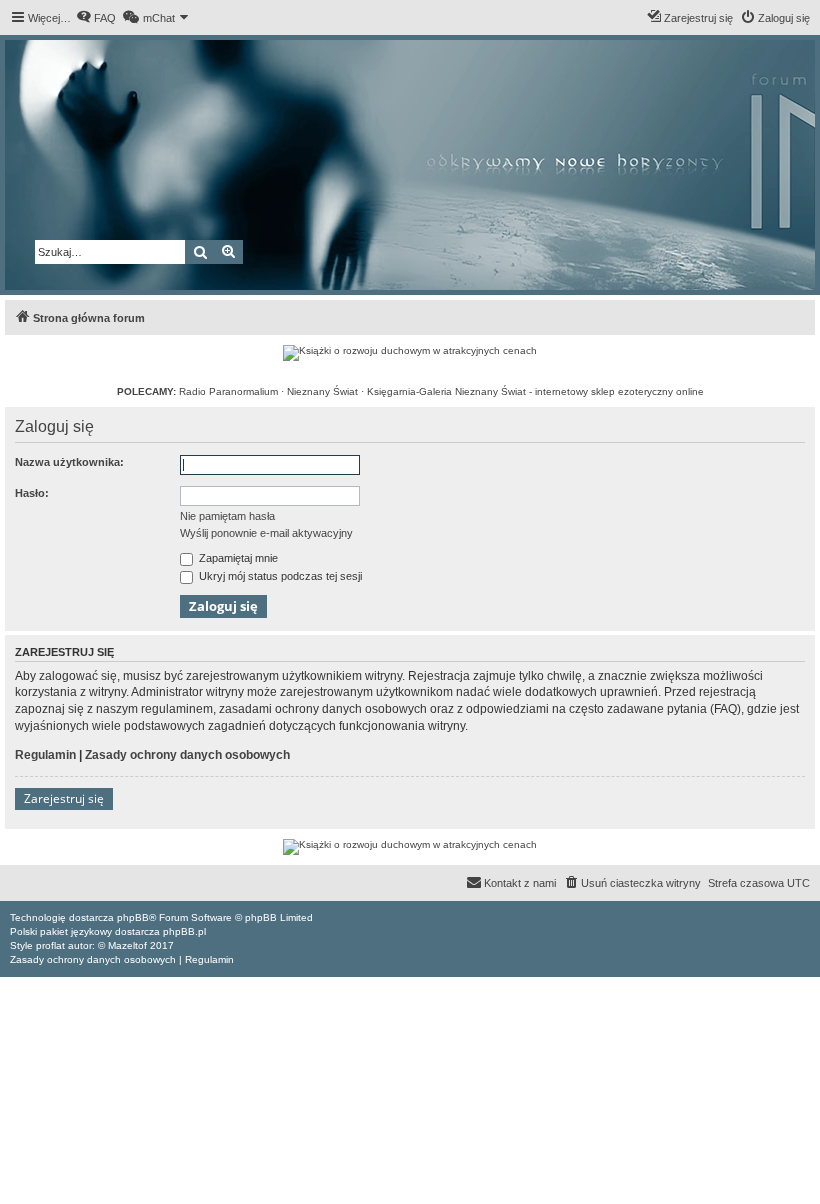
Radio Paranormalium (228, 391)
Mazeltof (127, 945)
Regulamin (45, 755)
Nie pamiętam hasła (227, 516)
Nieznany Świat (322, 391)
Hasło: (32, 493)
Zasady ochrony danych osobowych (187, 755)
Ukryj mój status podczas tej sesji (279, 576)
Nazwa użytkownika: (69, 462)
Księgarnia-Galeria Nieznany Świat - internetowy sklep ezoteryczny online (535, 391)
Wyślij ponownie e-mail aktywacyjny (266, 533)
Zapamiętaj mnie (237, 558)
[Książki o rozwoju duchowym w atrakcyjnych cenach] (410, 353)
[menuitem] (96, 18)
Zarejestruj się (64, 798)
